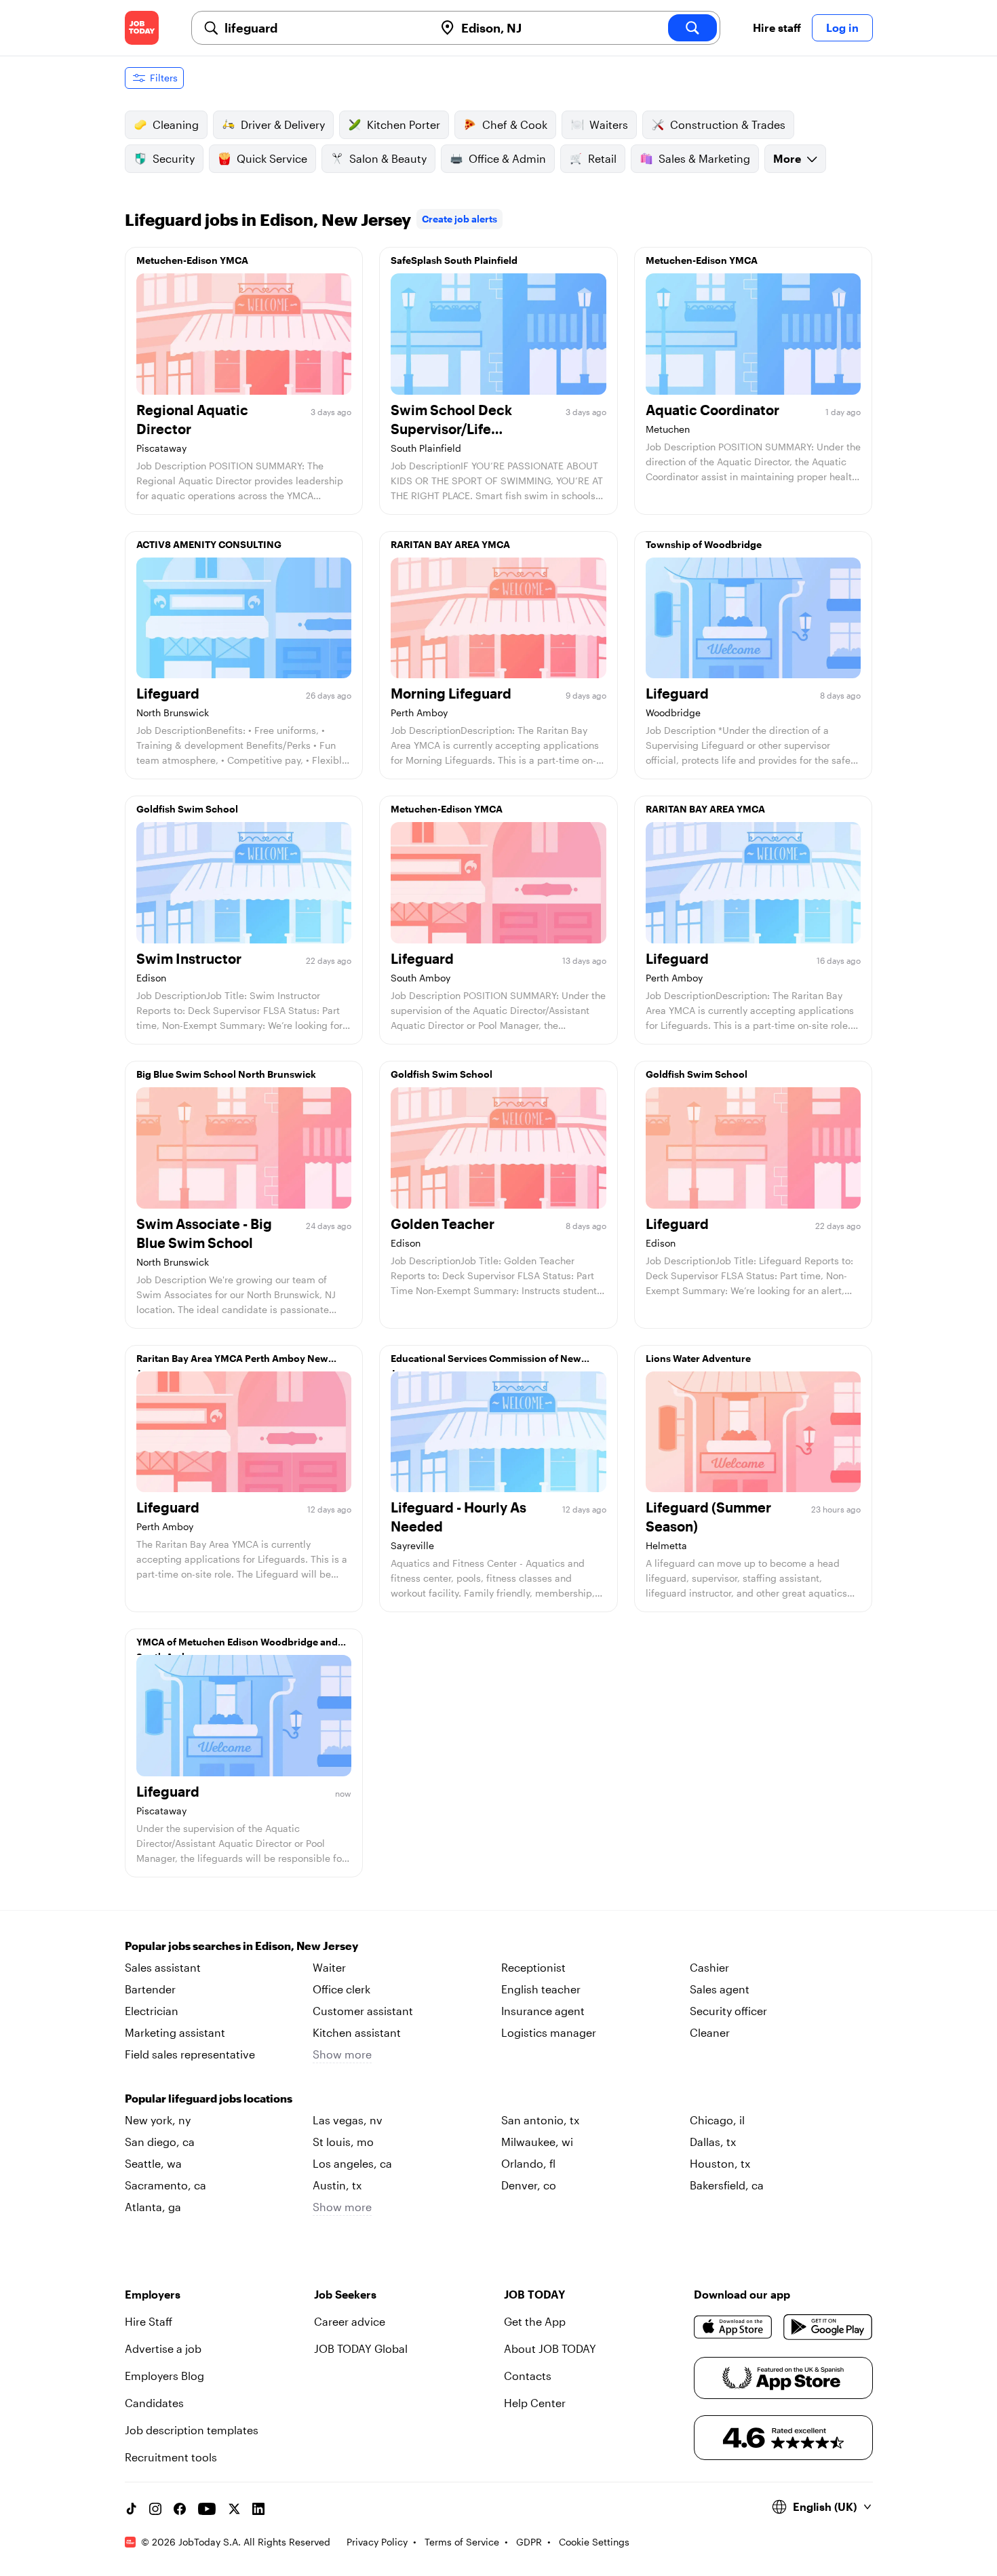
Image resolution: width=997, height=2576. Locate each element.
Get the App (535, 2321)
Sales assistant (163, 1967)
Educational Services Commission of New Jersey (486, 1362)
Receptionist (533, 1967)
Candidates (154, 2403)
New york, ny (158, 2120)
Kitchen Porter (404, 124)
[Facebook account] (180, 2509)
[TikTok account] (131, 2509)
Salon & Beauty (388, 158)
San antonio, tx (540, 2120)
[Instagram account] (155, 2509)
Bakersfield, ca (727, 2185)
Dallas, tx (713, 2142)
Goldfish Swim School (187, 809)
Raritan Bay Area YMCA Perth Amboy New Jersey (232, 1362)
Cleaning (176, 124)
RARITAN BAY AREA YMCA (450, 544)
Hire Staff (149, 2321)
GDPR (529, 2542)
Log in (842, 27)
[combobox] (324, 28)
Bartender (150, 1989)
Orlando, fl (528, 2163)
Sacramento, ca (165, 2185)
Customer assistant (363, 2011)
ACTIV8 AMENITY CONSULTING (209, 544)
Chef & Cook (515, 124)
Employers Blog (164, 2376)
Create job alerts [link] (460, 219)
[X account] (234, 2509)
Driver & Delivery (283, 124)
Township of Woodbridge (704, 544)
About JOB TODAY (550, 2348)
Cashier (709, 1967)
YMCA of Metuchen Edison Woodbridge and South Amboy (237, 1645)
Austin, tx (337, 2185)
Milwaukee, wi (537, 2142)
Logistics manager (549, 2032)
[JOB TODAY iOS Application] (734, 2327)
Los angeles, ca (352, 2163)
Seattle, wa (153, 2163)
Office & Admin (507, 158)
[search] (692, 28)
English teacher (541, 1989)
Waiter (329, 1967)
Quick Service (272, 158)
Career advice (350, 2321)
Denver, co (529, 2185)
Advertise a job (163, 2348)
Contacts (528, 2376)
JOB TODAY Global (361, 2348)
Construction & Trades (728, 124)
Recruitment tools (171, 2457)
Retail (602, 158)
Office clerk (341, 1989)
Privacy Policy (377, 2542)
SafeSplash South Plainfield (454, 260)
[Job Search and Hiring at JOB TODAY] (142, 28)
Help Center (535, 2403)
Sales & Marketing (704, 158)
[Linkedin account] (258, 2509)
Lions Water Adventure (698, 1358)
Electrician (152, 2011)
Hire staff (777, 27)
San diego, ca (160, 2142)
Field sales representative (190, 2054)
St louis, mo (343, 2142)
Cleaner (710, 2032)
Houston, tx (720, 2163)
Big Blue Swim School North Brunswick (226, 1074)
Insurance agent (543, 2011)
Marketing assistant (175, 2032)
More (787, 158)
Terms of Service (462, 2542)
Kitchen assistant (357, 2032)
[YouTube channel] (207, 2509)
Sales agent (720, 1989)
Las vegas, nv (348, 2120)
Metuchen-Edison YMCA (192, 260)
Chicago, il (717, 2120)
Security (174, 158)
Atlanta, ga (153, 2207)
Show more (342, 2054)
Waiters (609, 124)
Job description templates (192, 2430)
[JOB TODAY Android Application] (828, 2327)
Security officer (728, 2011)
